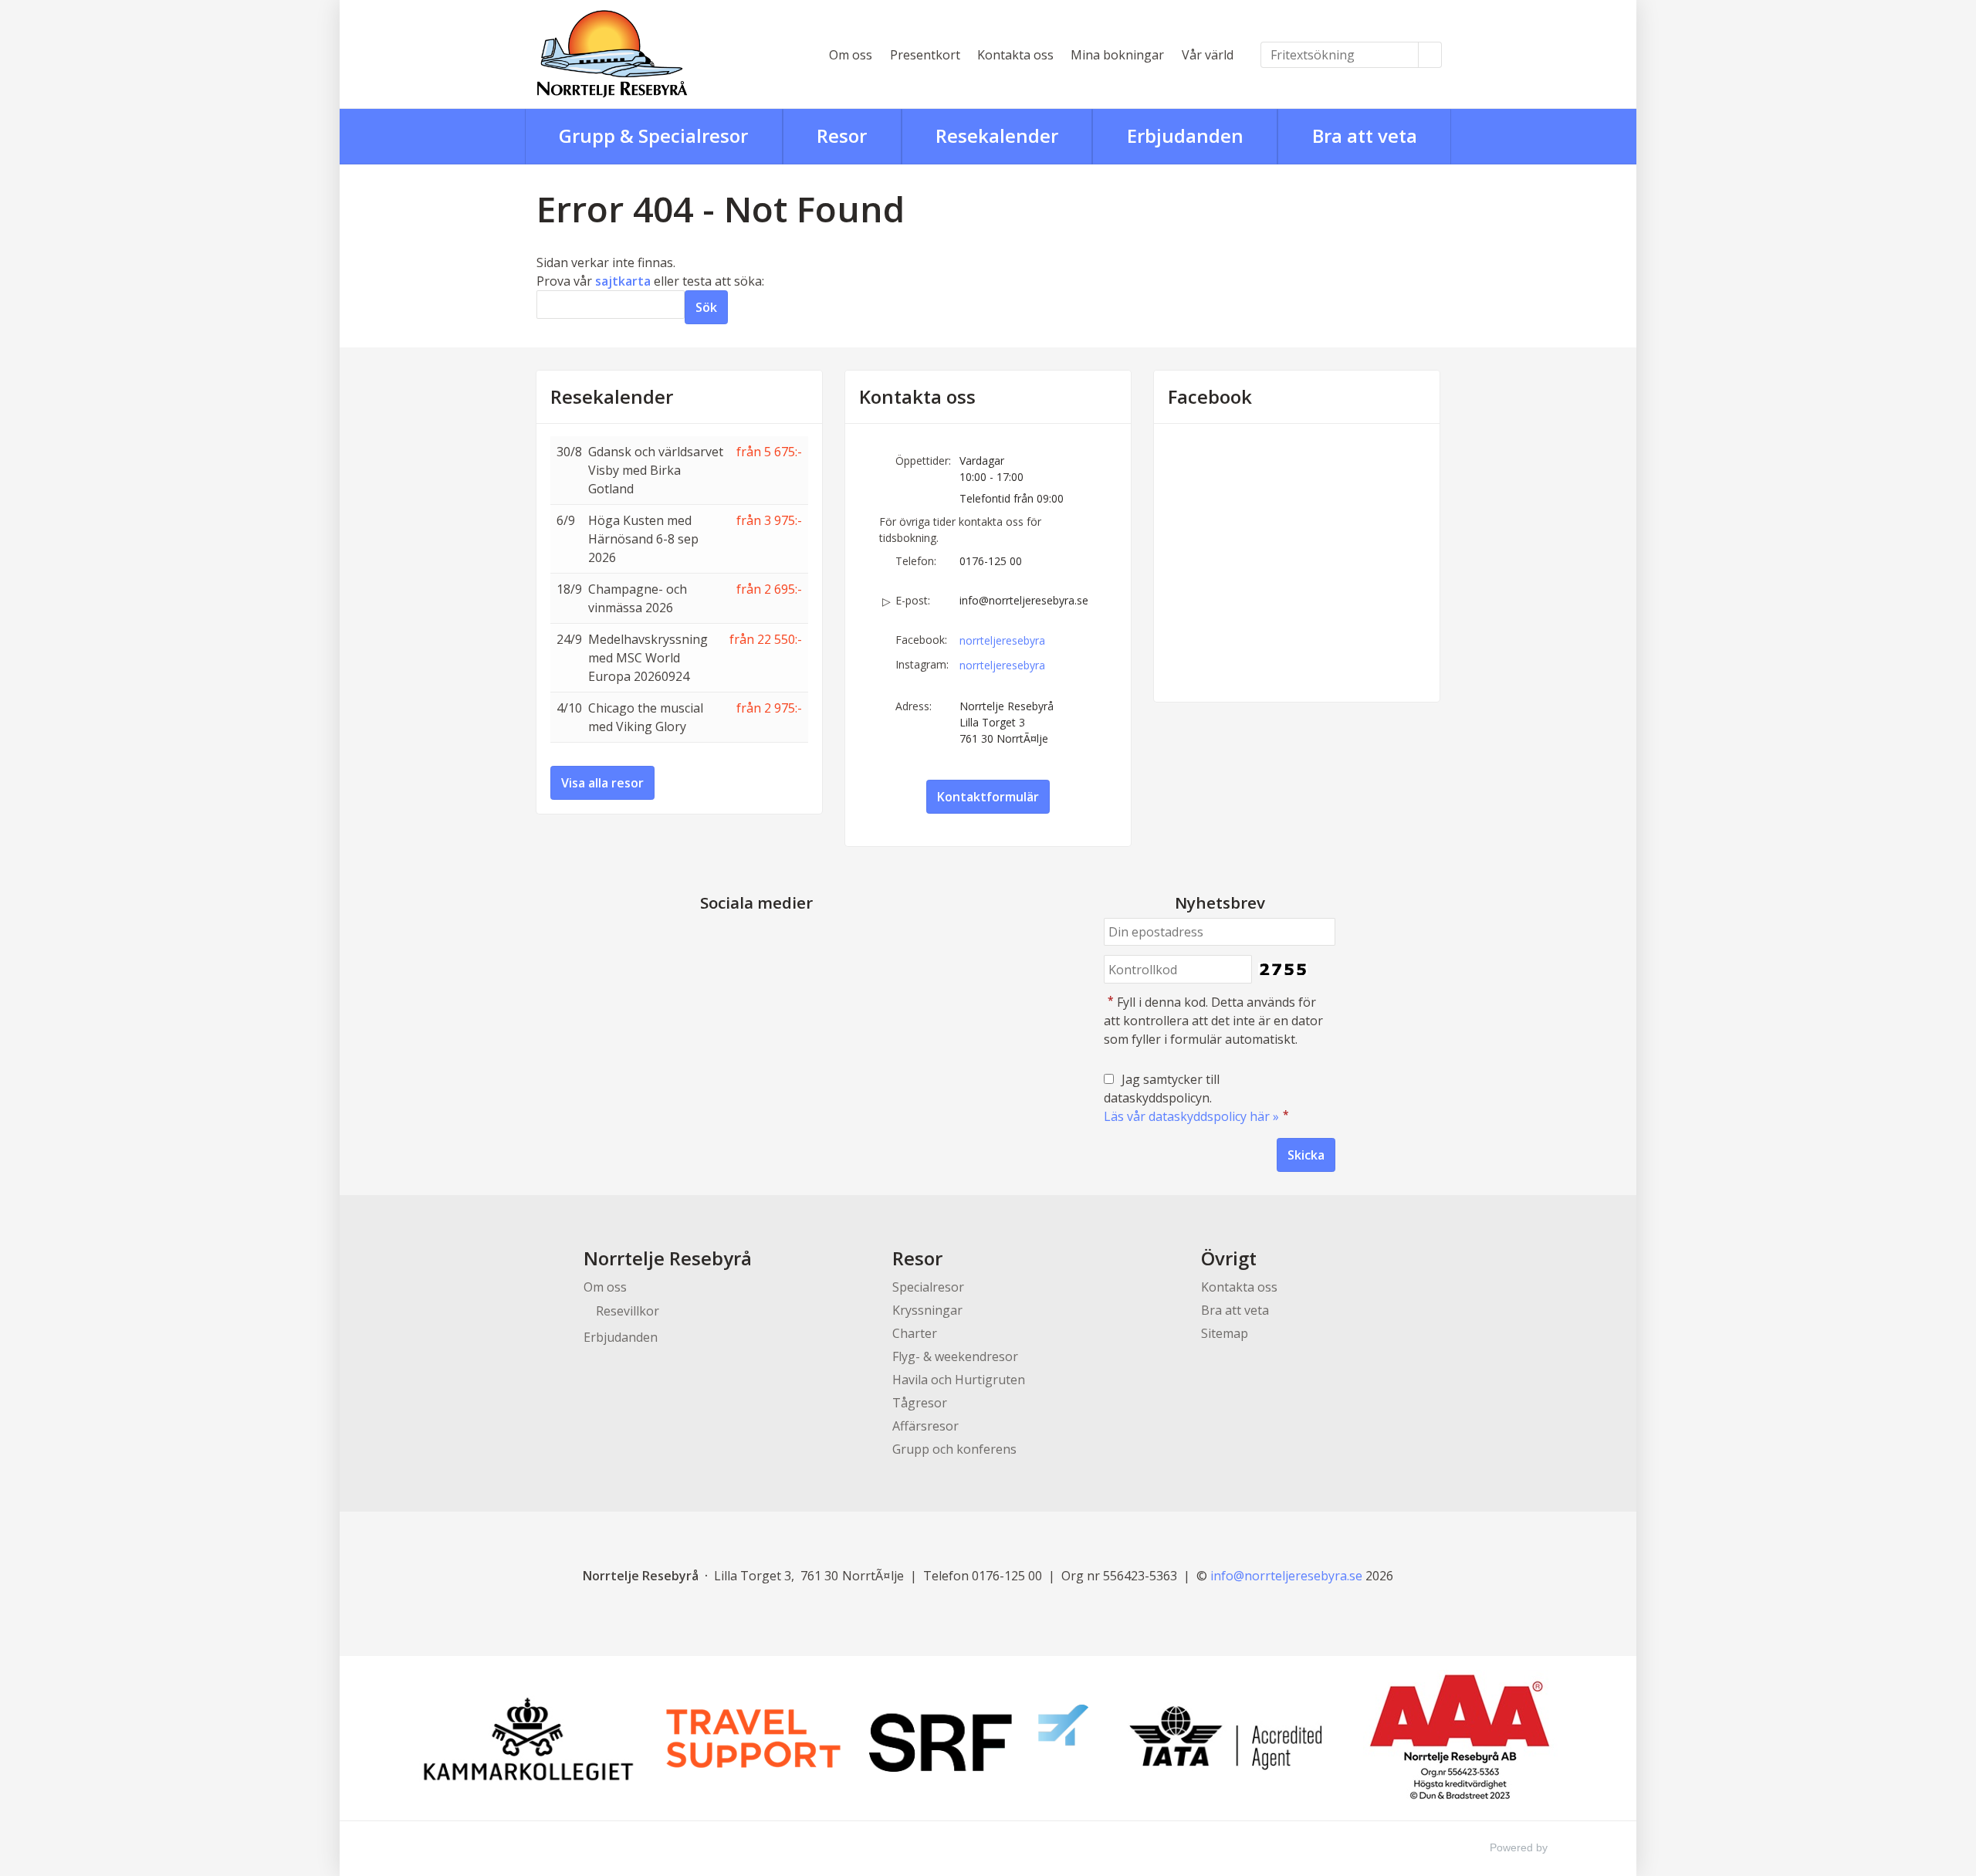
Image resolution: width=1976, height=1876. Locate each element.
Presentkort (925, 55)
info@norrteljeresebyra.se (1024, 600)
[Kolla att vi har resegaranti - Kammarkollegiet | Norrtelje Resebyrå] (528, 1739)
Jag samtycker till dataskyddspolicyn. (1196, 1098)
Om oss (851, 55)
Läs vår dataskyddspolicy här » (1191, 1116)
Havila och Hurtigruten (959, 1380)
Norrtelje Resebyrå (668, 1258)
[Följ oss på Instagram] (772, 939)
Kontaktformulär (988, 797)
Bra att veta (1235, 1310)
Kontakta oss (1015, 55)
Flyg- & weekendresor (955, 1356)
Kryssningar (927, 1310)
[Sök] (1430, 55)
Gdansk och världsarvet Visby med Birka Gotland (656, 470)
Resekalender (612, 397)
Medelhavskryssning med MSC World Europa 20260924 (648, 658)
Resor (917, 1258)
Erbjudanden (621, 1337)
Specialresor (928, 1287)
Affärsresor (925, 1426)
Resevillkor (628, 1311)
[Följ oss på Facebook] (741, 939)
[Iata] (1226, 1738)
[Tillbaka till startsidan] (664, 54)
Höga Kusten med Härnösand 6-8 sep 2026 (643, 539)
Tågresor (920, 1403)
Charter (915, 1333)
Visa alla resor (602, 783)
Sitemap (1225, 1333)
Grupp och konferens (954, 1449)
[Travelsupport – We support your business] (753, 1739)
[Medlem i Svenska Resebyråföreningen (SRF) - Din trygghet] (979, 1738)
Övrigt (1229, 1258)
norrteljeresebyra (1002, 640)
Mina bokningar (1117, 55)
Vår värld (1208, 55)
